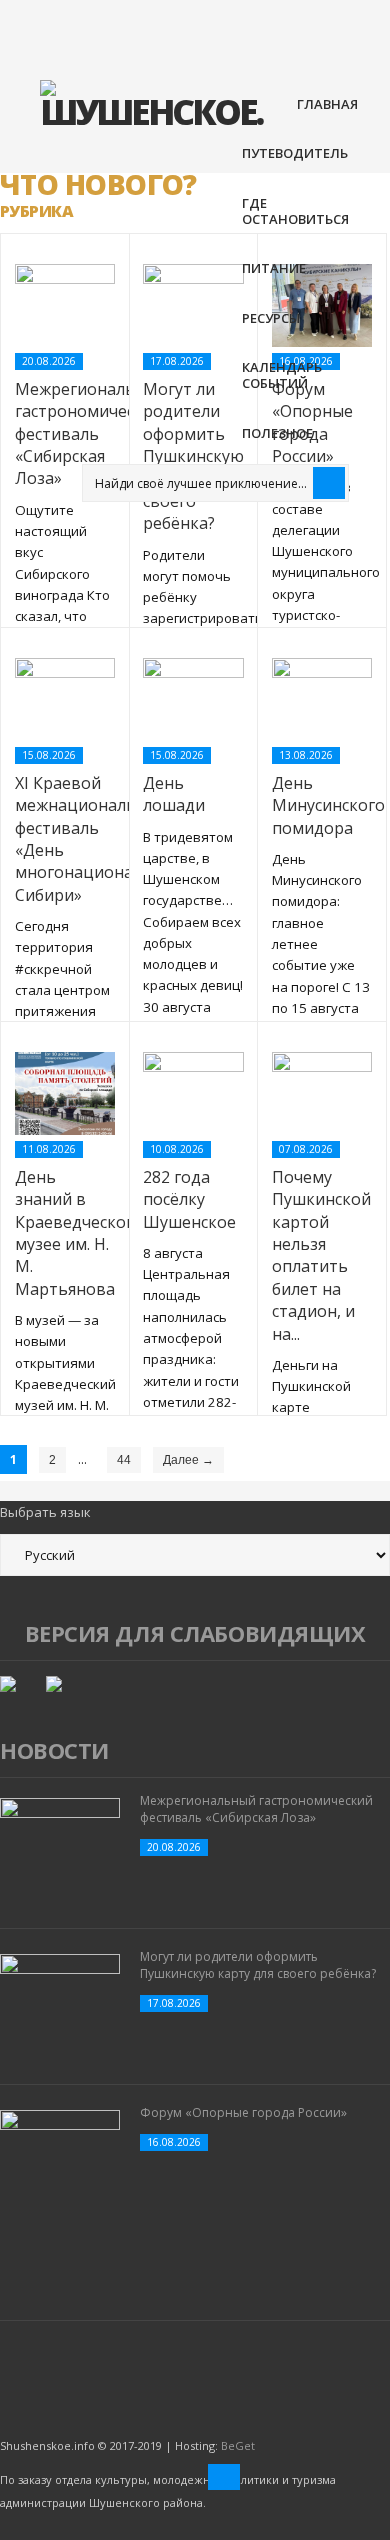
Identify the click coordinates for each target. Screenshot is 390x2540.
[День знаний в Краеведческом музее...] (65, 1094)
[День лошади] (193, 700)
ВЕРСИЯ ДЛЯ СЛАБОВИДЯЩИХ (195, 1633)
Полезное (277, 433)
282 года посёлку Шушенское (189, 1199)
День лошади (174, 794)
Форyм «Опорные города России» (243, 2112)
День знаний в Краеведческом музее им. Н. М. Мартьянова (76, 1233)
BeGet (238, 2445)
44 (124, 1460)
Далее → (188, 1460)
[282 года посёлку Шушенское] (193, 1094)
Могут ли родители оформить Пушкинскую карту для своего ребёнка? (258, 1965)
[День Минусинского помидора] (322, 700)
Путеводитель (295, 153)
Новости (54, 1750)
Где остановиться (295, 211)
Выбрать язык (45, 1512)
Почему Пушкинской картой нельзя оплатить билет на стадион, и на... (321, 1255)
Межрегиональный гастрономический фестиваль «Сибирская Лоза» (256, 1809)
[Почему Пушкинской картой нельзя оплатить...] (322, 1094)
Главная (327, 104)
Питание (274, 268)
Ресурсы (271, 318)
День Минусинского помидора (328, 805)
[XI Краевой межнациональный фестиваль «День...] (65, 700)
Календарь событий (282, 375)
